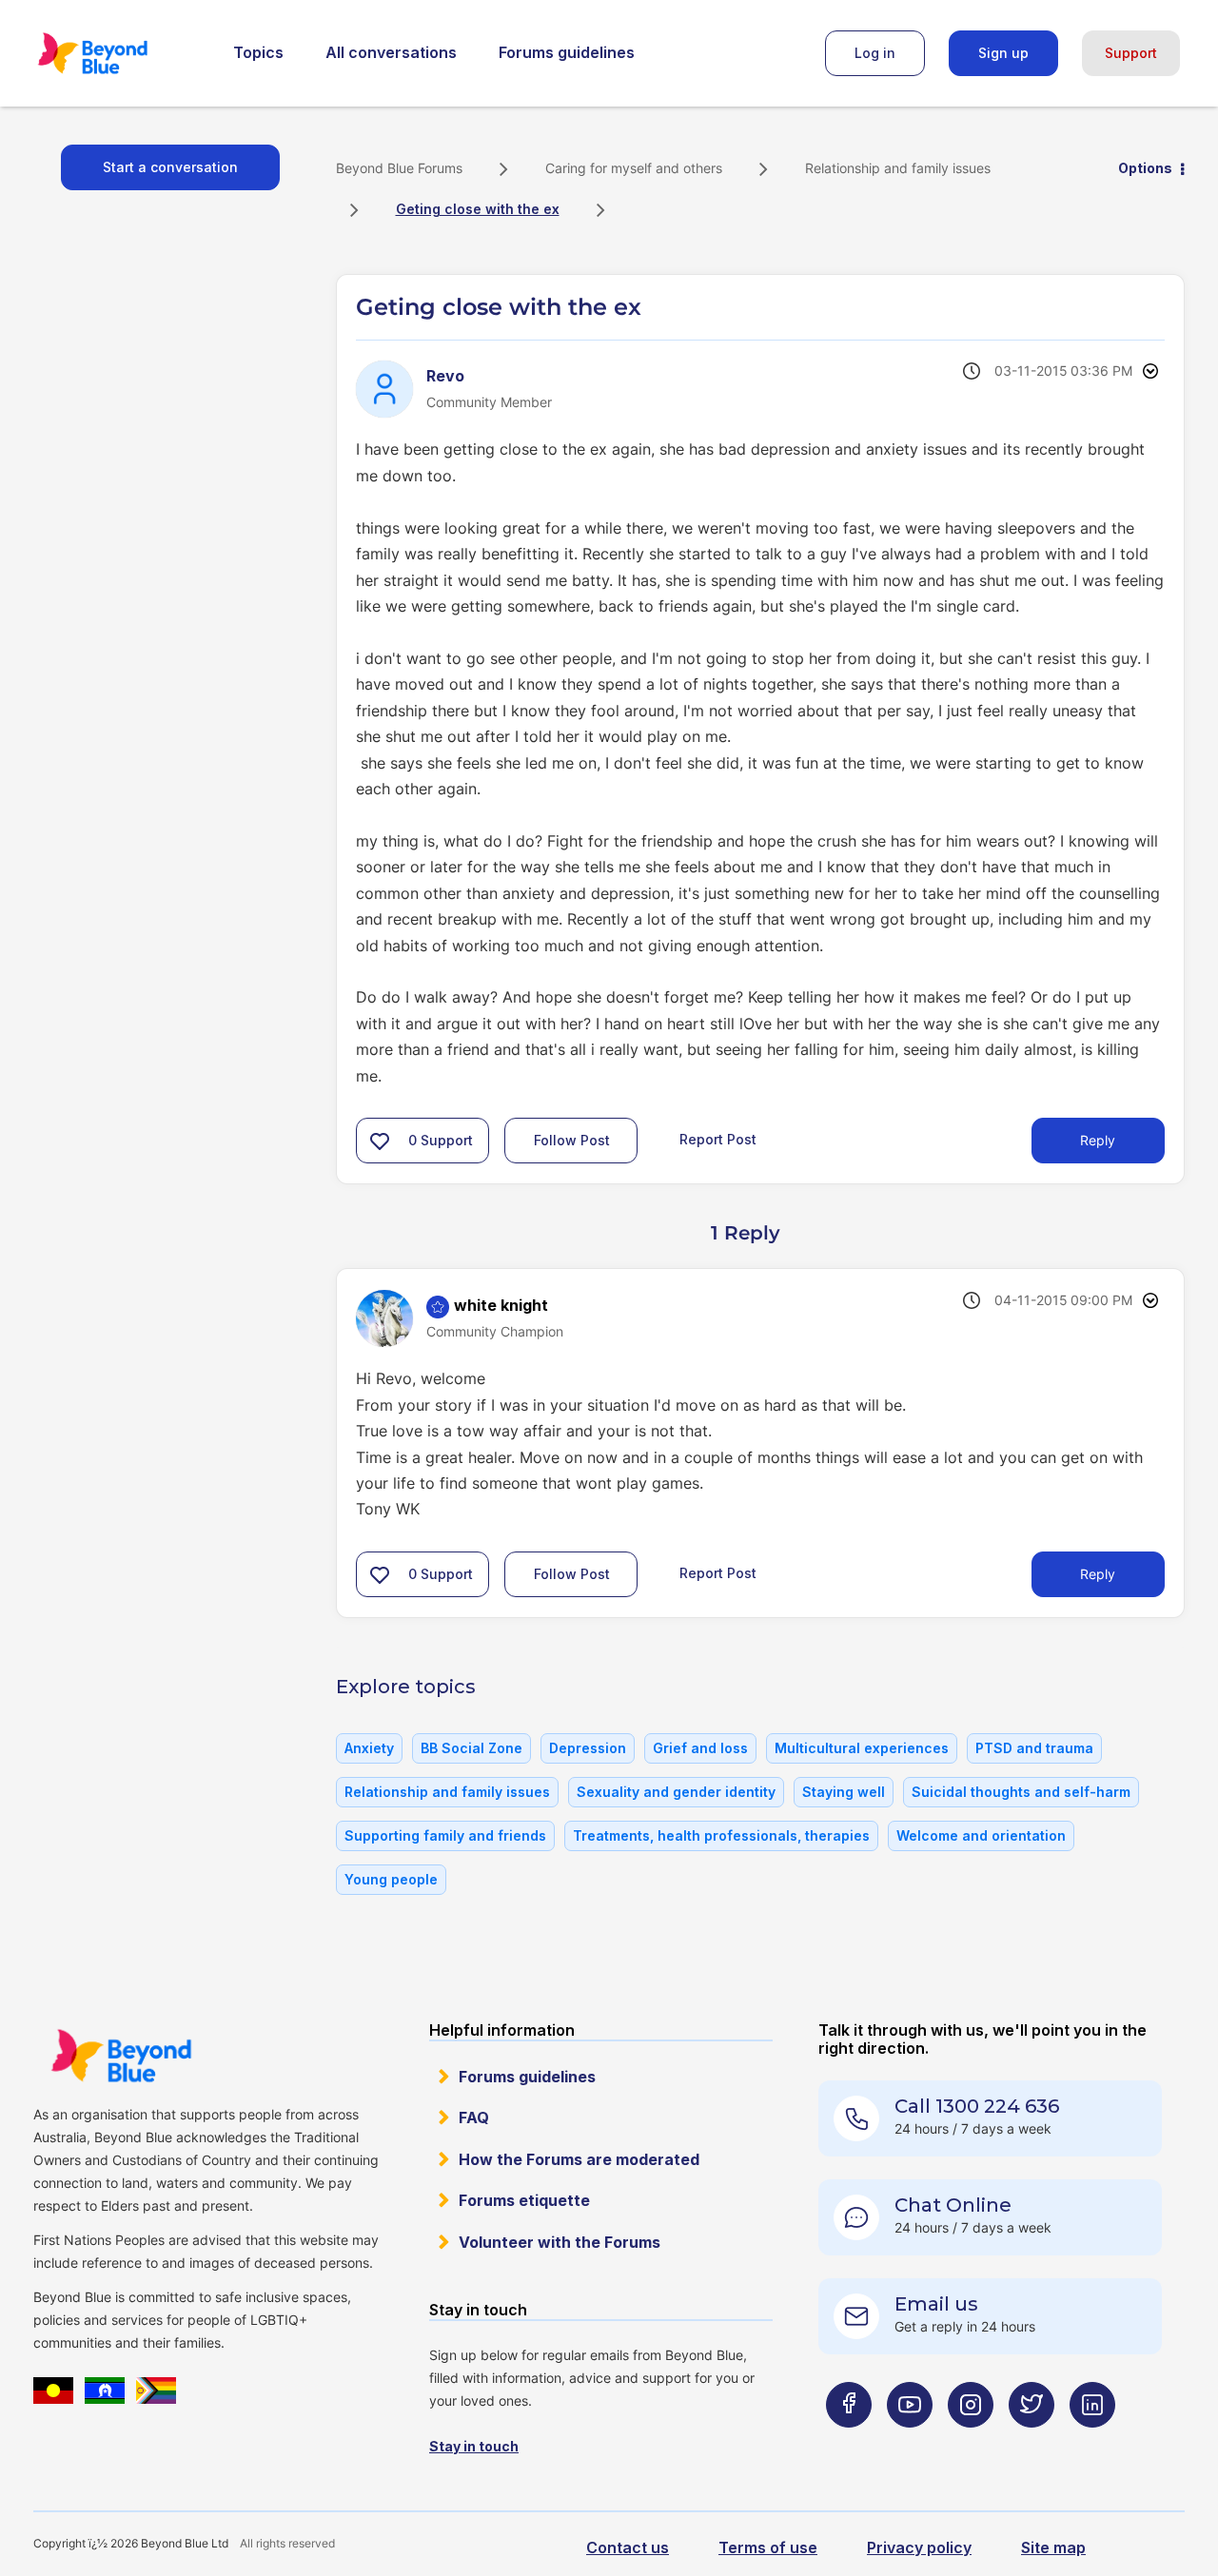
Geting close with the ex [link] (478, 209)
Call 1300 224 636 (977, 2106)
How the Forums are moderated (579, 2159)
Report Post (718, 1139)
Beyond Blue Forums (119, 53)
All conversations (391, 52)
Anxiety (369, 1748)
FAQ (474, 2117)
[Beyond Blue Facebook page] (849, 2442)
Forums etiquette (524, 2200)
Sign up (1003, 53)
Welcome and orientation (981, 1835)
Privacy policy (919, 2547)
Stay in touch (474, 2446)
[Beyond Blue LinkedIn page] (1092, 2442)
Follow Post (572, 1140)
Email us (936, 2304)
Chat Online (953, 2205)
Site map (1053, 2547)
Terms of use (768, 2547)
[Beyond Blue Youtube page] (910, 2442)
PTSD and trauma (1034, 1748)
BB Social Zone (471, 1748)
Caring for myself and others (634, 168)
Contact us (628, 2547)
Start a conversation (170, 167)
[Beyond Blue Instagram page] (971, 2442)
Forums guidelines (567, 52)
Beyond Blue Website (121, 2056)
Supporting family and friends (445, 1835)
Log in (875, 53)
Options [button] (1145, 168)
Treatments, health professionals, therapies (721, 1835)
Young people (391, 1879)
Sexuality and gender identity (676, 1792)
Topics (258, 52)
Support (1131, 53)
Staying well (844, 1792)
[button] (380, 1141)
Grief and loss (700, 1748)
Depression (588, 1748)
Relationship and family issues (898, 168)
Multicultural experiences (862, 1748)
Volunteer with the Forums (560, 2242)
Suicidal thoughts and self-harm (1021, 1792)
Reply (1098, 1140)
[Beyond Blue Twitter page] (1031, 2442)
